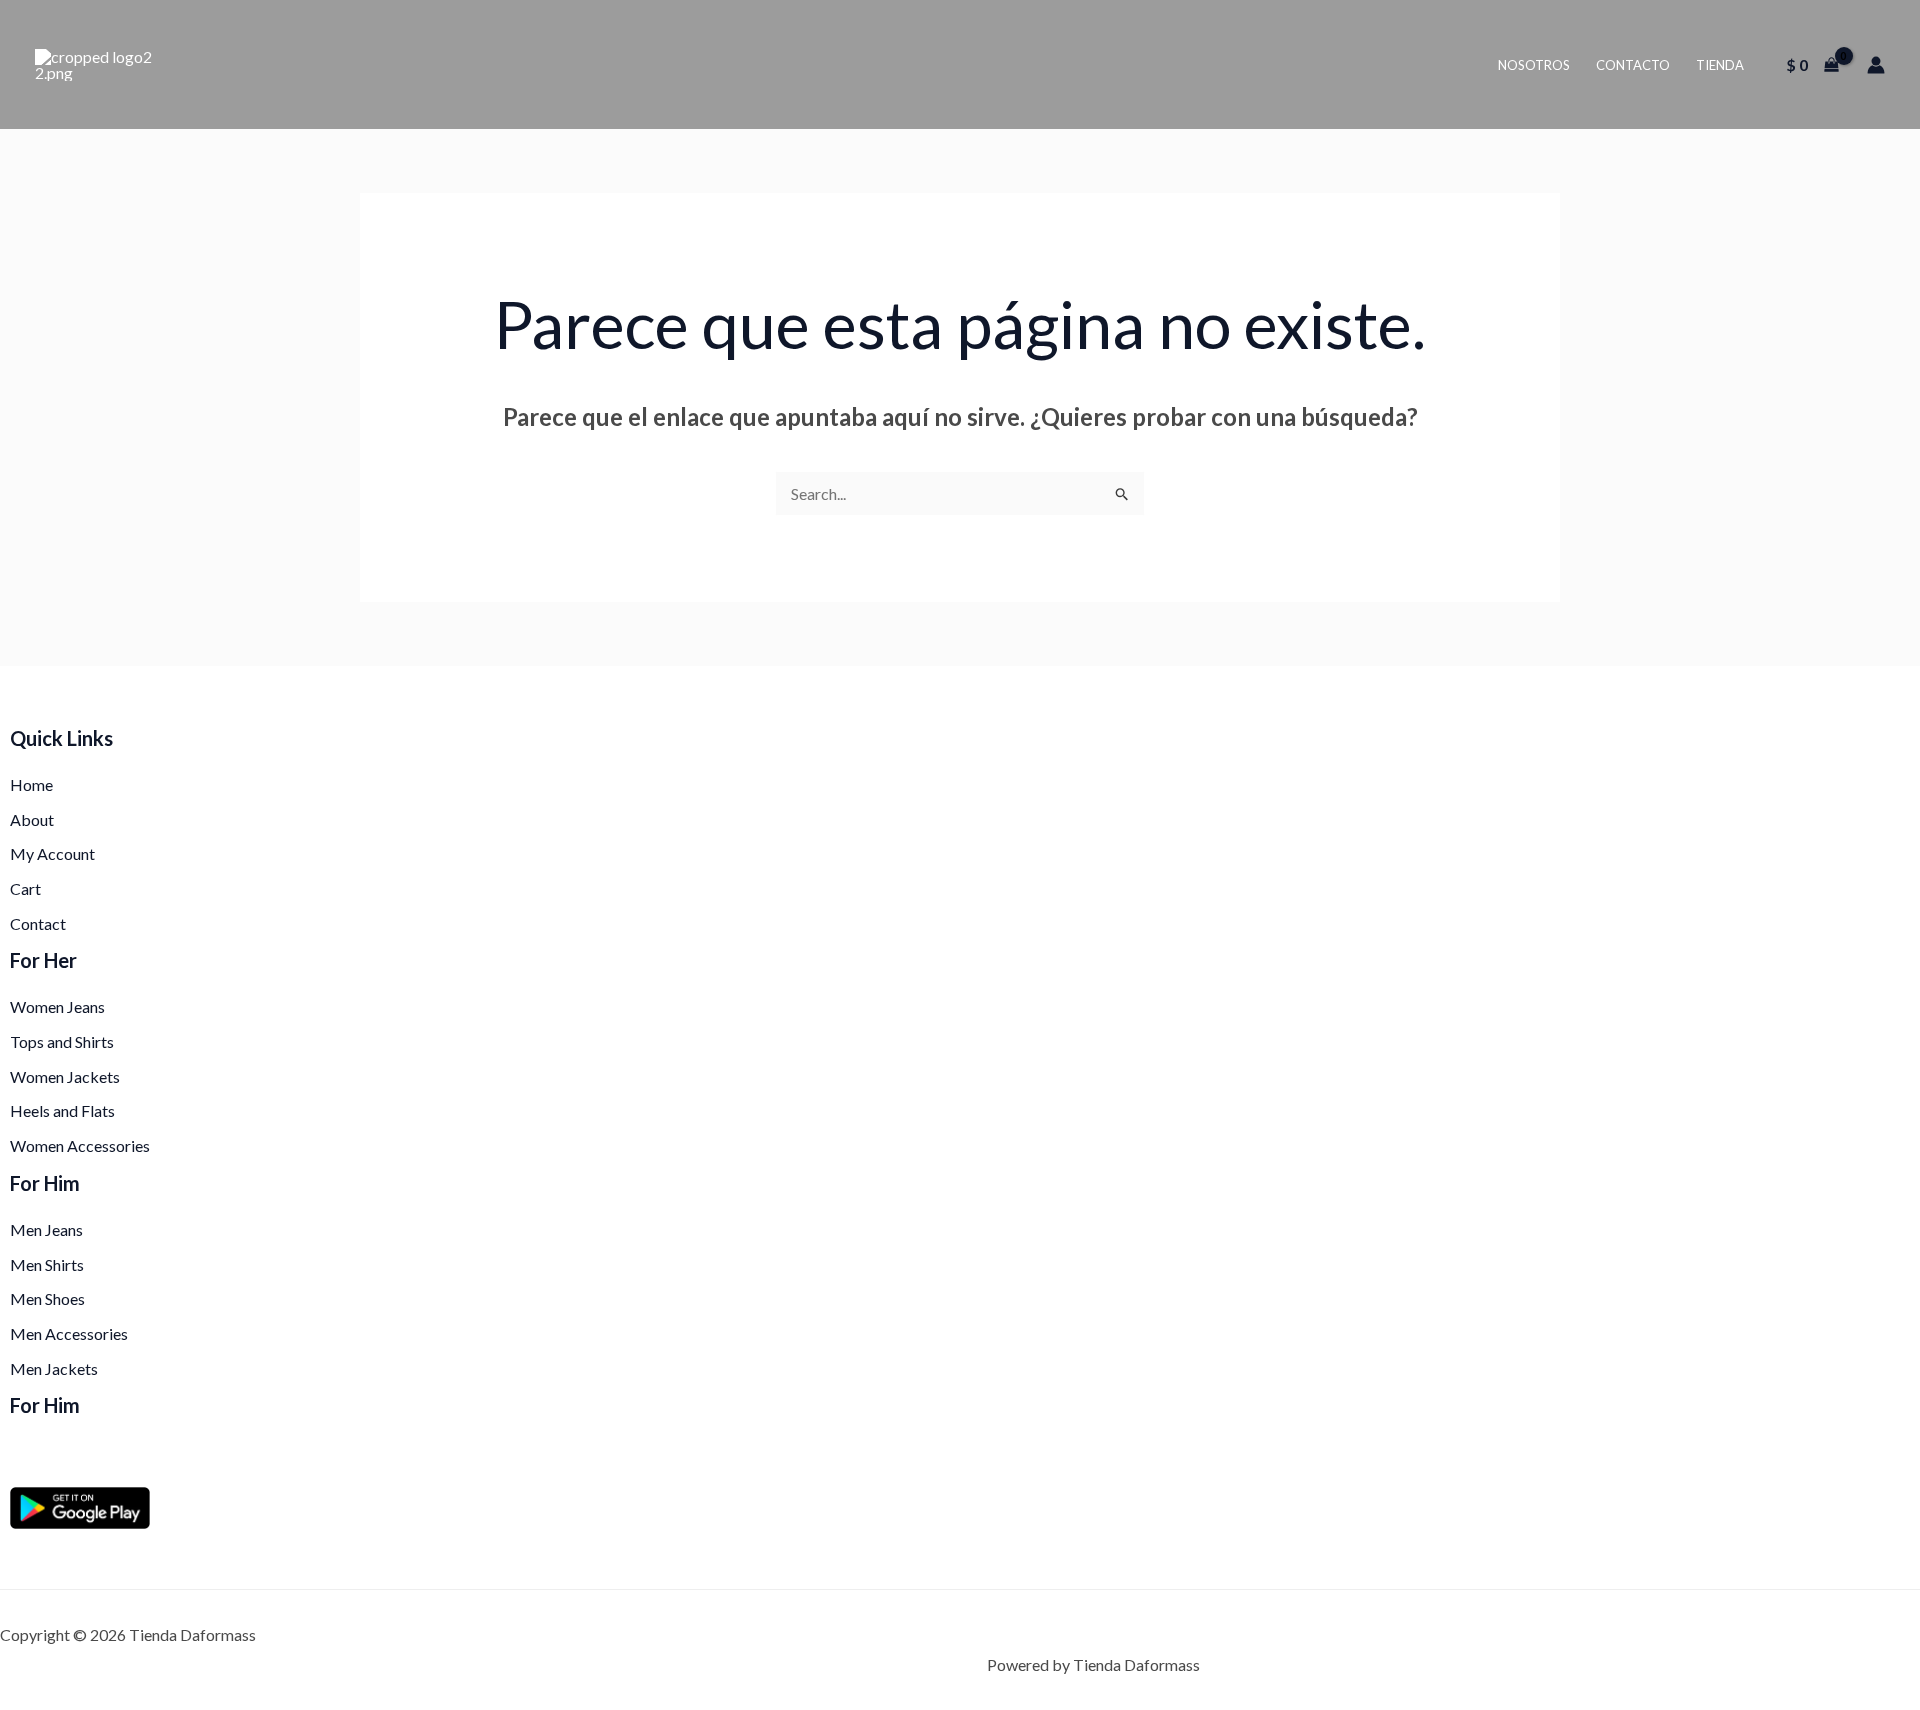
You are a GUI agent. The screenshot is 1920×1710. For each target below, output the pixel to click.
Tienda (1720, 65)
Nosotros (1534, 65)
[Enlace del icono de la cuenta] (1876, 65)
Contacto (1633, 65)
